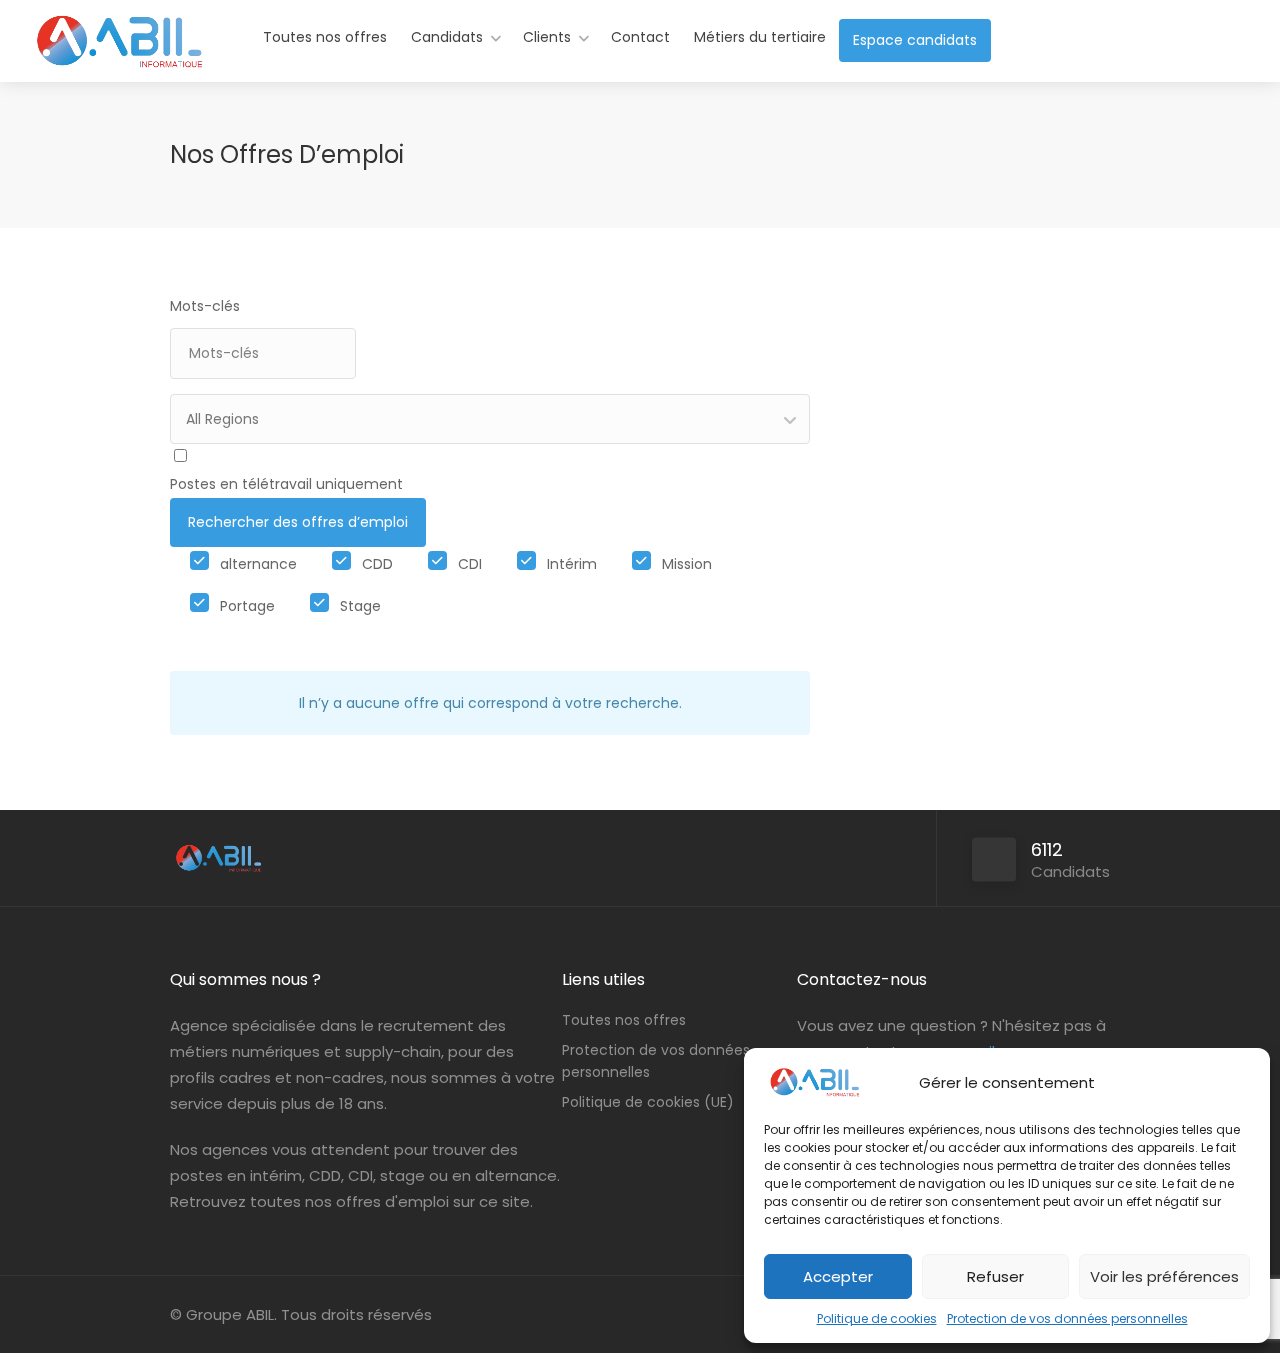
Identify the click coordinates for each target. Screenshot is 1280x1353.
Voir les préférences (1164, 1276)
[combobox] (490, 419)
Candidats (447, 37)
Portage (247, 606)
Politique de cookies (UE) (648, 1102)
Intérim (572, 564)
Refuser (995, 1276)
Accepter (838, 1276)
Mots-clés (205, 306)
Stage (360, 606)
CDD (377, 564)
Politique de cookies (877, 1318)
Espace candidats (915, 40)
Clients (547, 37)
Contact (640, 37)
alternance (258, 564)
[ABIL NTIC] (118, 64)
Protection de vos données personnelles (1067, 1318)
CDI (470, 564)
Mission (687, 564)
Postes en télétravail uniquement (286, 484)
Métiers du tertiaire (760, 37)
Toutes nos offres (325, 37)
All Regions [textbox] (222, 419)
